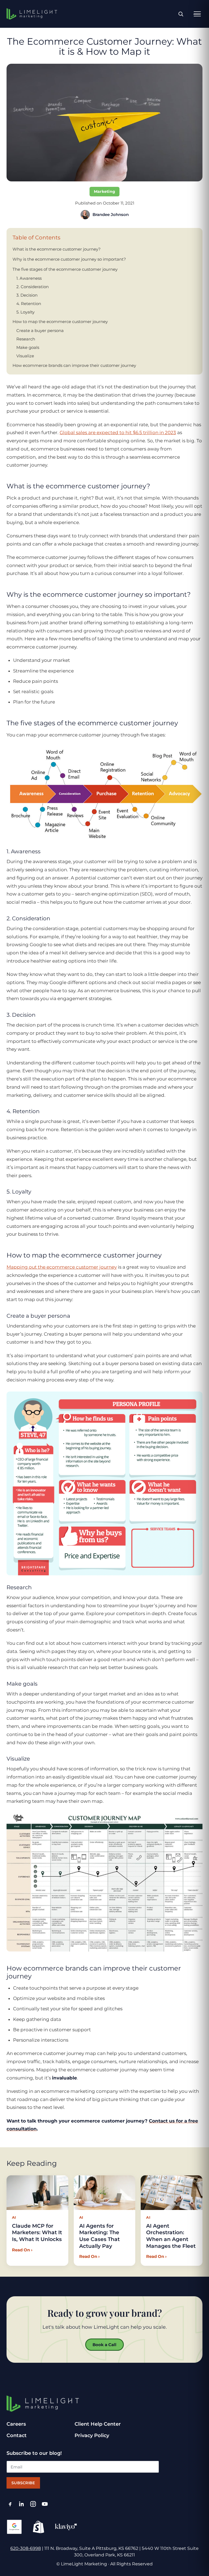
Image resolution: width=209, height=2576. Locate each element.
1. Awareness (29, 278)
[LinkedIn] (22, 2504)
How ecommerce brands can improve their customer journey (74, 365)
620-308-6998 (26, 2548)
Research (26, 339)
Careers (16, 2424)
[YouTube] (45, 2504)
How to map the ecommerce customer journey (60, 322)
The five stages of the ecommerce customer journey (65, 269)
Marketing (105, 191)
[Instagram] (33, 2504)
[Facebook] (10, 2504)
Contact (17, 2435)
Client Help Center (98, 2424)
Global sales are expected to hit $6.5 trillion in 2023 (118, 433)
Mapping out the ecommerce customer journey (62, 1267)
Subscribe (23, 2483)
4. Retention (29, 304)
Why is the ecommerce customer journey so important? (69, 259)
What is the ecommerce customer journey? (57, 249)
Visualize (25, 356)
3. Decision (27, 295)
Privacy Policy (92, 2435)
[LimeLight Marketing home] (32, 14)
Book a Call (104, 2345)
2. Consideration (33, 287)
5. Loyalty (25, 312)
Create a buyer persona (40, 331)
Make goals (28, 347)
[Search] (181, 14)
